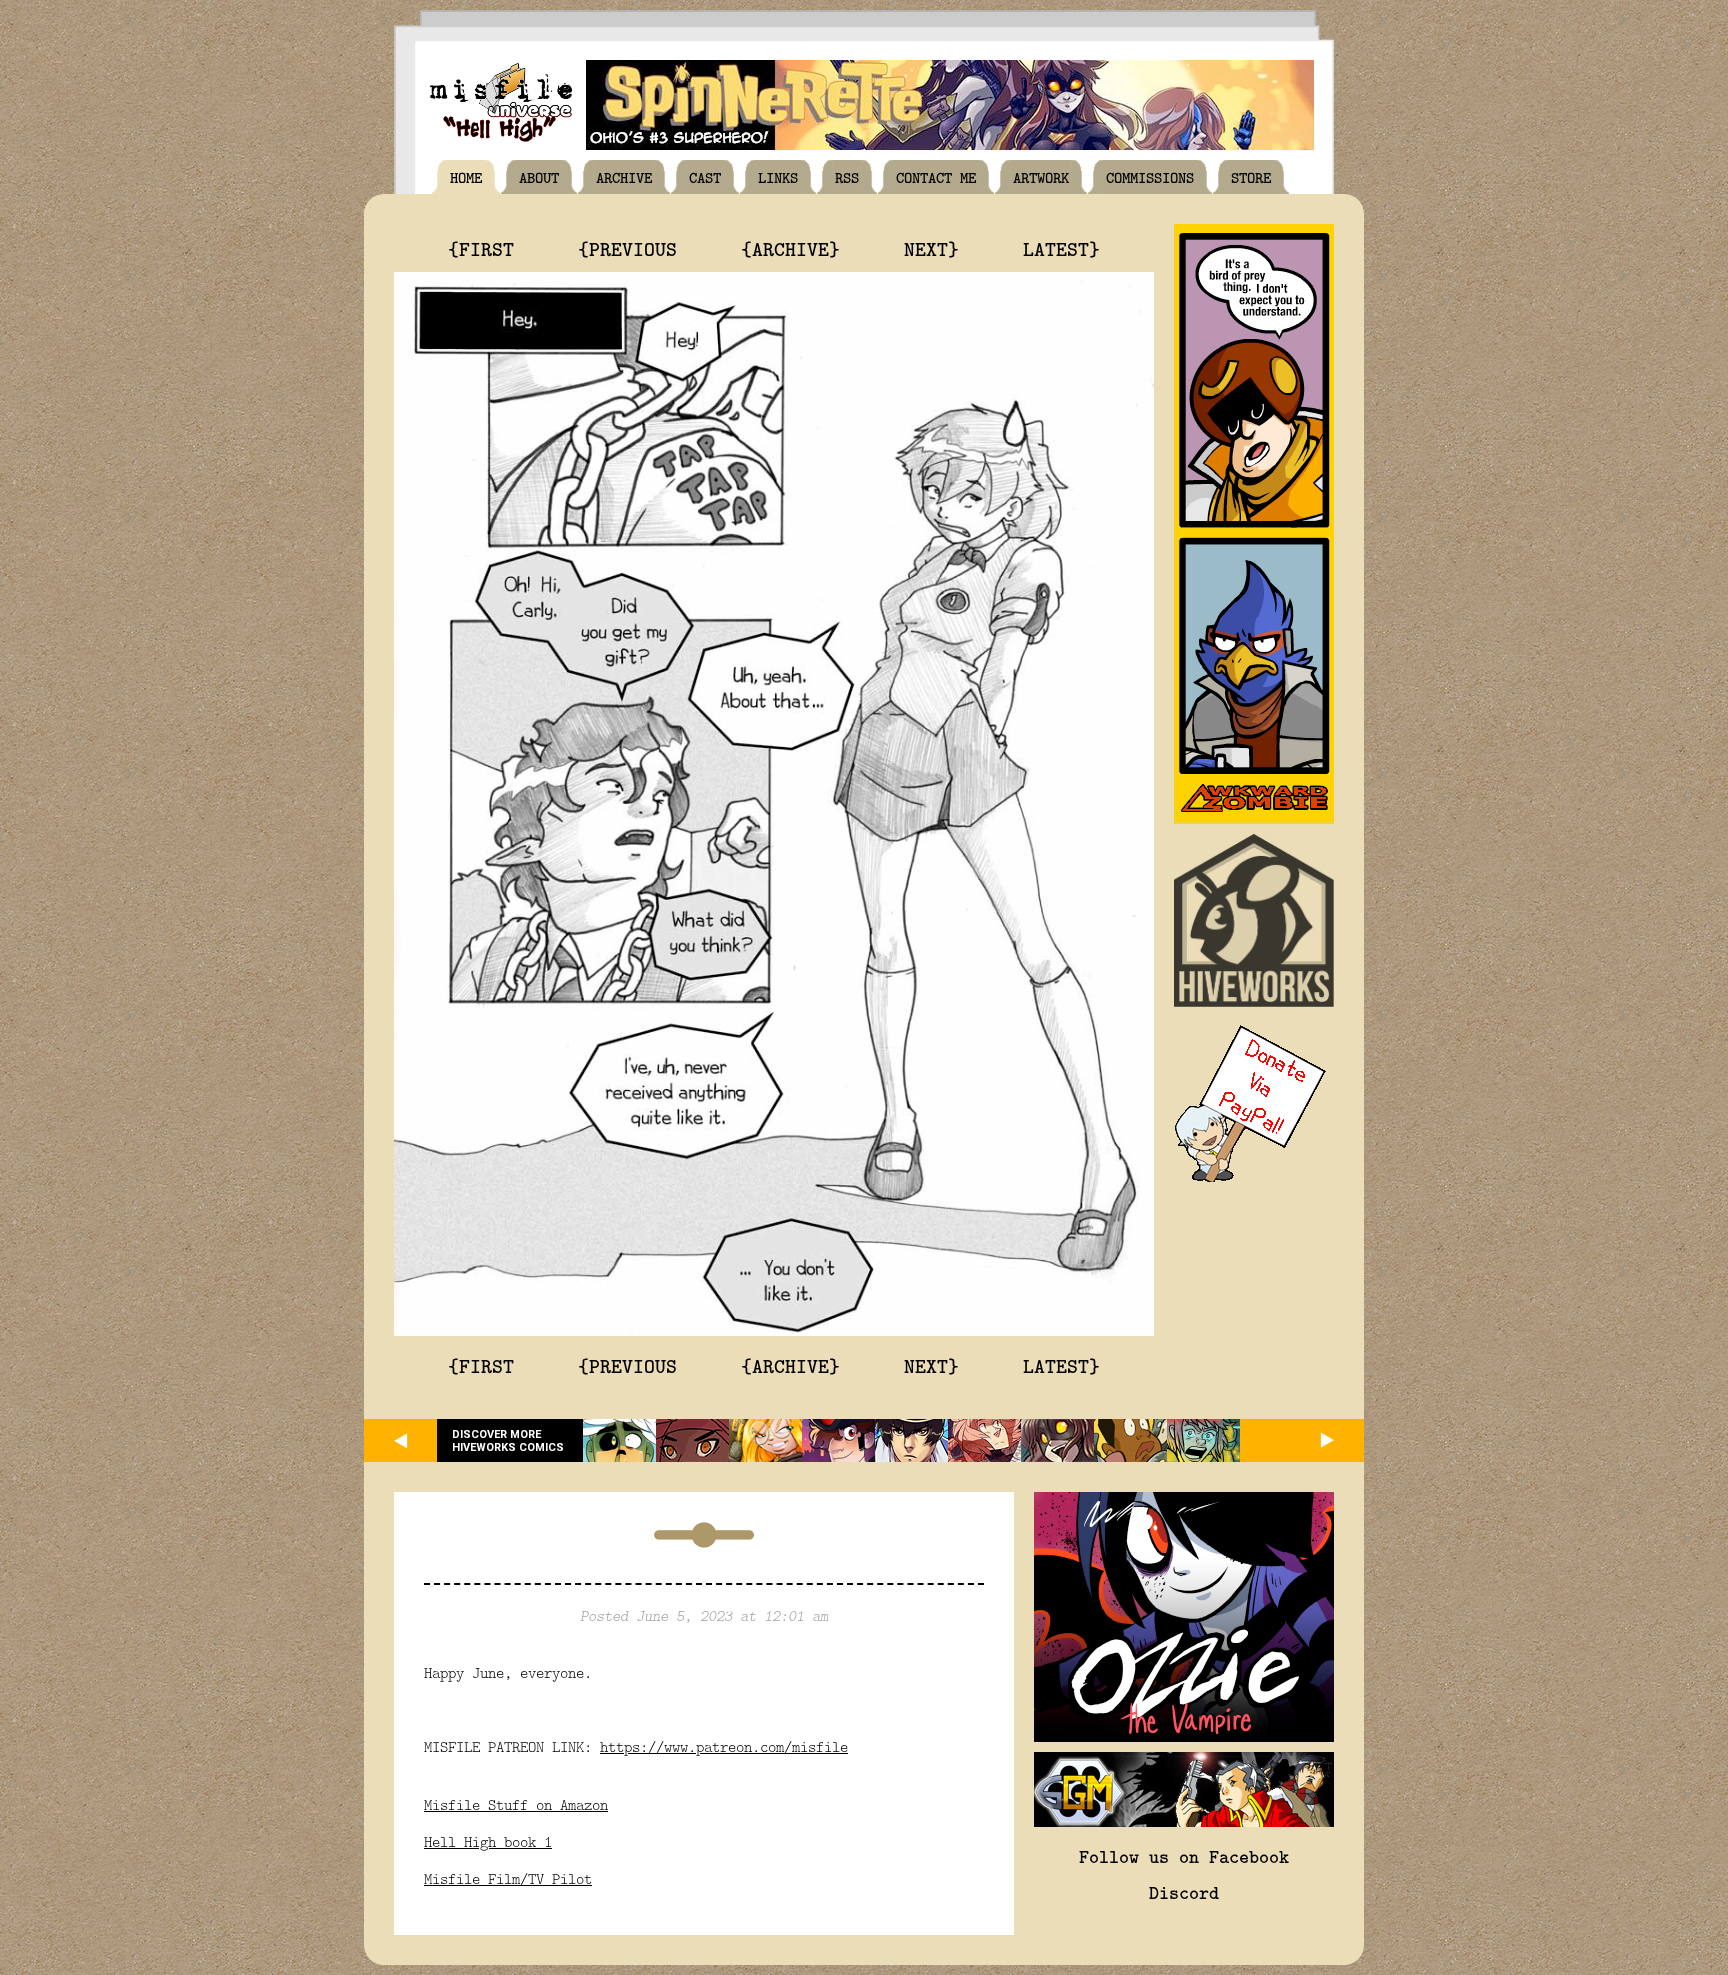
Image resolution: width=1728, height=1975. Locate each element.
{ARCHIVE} (790, 248)
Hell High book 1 (488, 1841)
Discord (1184, 1892)
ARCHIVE (624, 177)
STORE (1251, 177)
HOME (466, 177)
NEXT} (931, 248)
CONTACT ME (936, 177)
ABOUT (539, 177)
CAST (705, 177)
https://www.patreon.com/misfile (724, 1746)
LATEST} (1061, 248)
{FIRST (481, 248)
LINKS (778, 177)
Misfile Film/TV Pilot (508, 1878)
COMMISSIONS (1150, 177)
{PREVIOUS (627, 248)
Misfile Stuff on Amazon (516, 1804)
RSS (847, 177)
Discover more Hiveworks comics (508, 1441)
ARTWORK (1041, 177)
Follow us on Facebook (1184, 1856)
